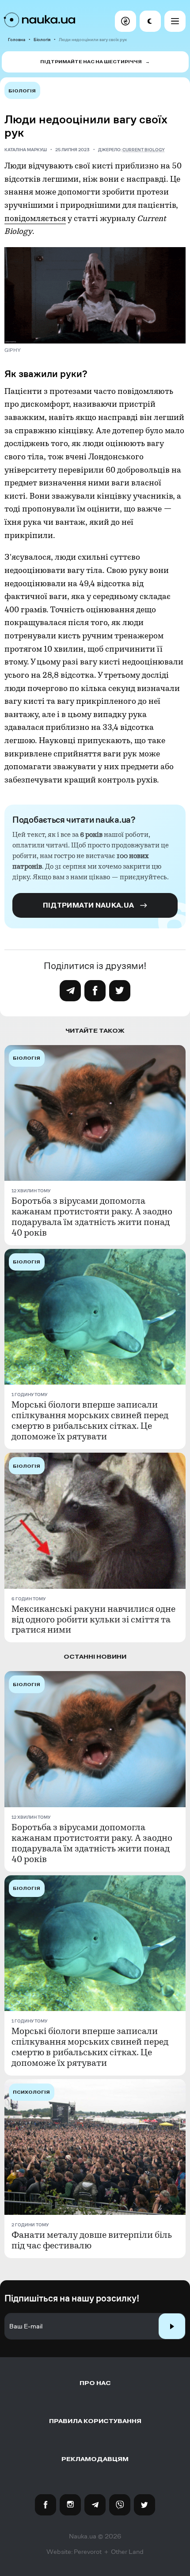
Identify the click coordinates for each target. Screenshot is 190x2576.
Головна (17, 40)
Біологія (42, 40)
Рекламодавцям (95, 2459)
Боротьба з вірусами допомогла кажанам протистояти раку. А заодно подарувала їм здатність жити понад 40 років (92, 1217)
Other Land (127, 2552)
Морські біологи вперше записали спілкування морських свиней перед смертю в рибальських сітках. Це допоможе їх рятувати (90, 1421)
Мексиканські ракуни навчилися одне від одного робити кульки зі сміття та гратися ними (93, 1620)
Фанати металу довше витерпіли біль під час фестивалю (92, 2240)
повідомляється (35, 219)
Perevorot (88, 2552)
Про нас (95, 2383)
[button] (125, 21)
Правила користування (95, 2421)
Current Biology (144, 150)
